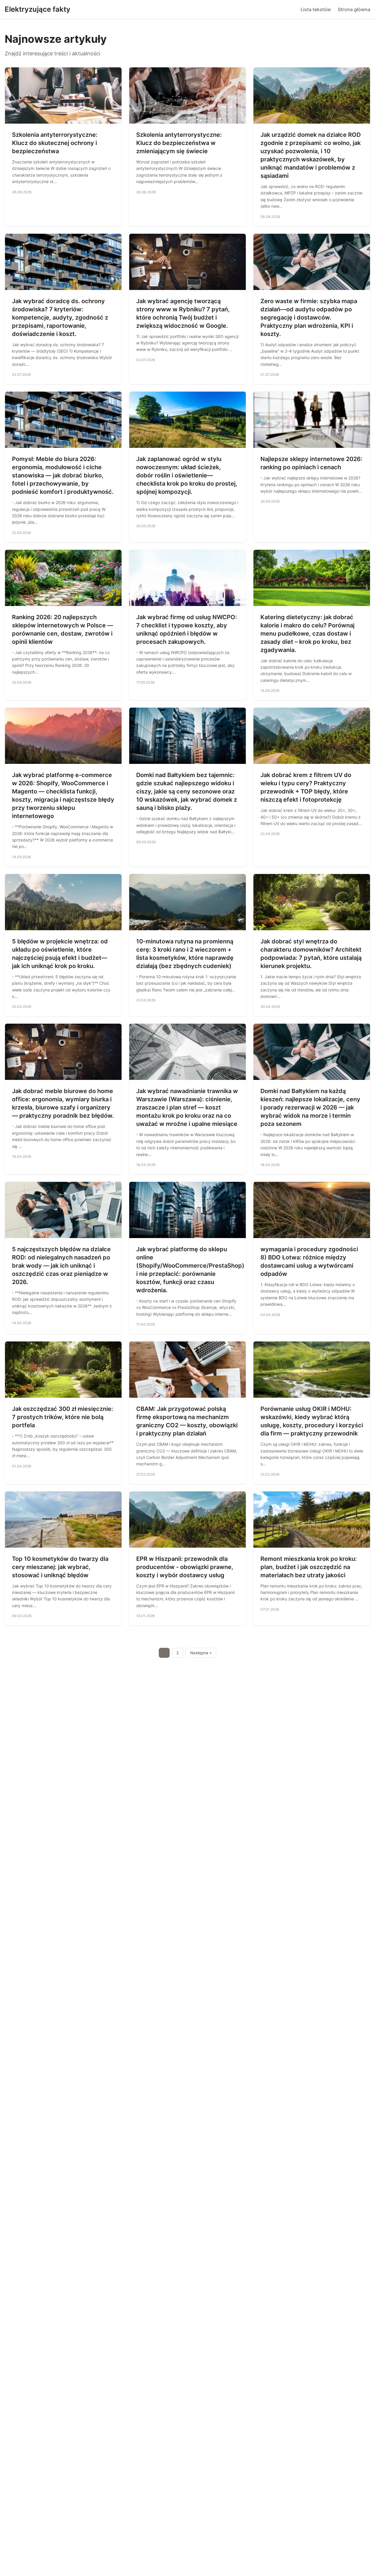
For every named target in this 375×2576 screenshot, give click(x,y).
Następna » (201, 1653)
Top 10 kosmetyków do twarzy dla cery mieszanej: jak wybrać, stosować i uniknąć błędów (60, 1567)
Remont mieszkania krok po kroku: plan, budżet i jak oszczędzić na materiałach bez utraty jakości (309, 1567)
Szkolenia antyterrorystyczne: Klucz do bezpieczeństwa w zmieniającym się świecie (179, 143)
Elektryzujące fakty (37, 9)
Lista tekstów (316, 9)
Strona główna (354, 9)
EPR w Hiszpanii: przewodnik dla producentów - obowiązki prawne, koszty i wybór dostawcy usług (185, 1567)
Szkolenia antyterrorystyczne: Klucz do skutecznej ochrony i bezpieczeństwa (55, 143)
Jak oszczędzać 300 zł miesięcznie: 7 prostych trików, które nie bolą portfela (63, 1417)
